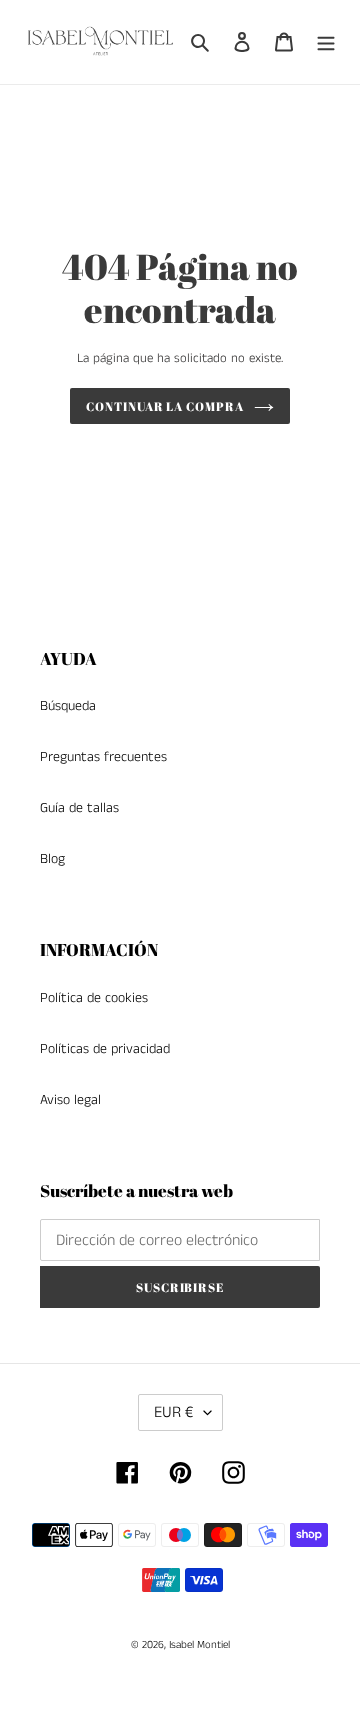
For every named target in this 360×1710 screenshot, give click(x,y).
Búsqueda (68, 706)
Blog (52, 859)
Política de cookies (94, 998)
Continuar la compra (165, 406)
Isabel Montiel (199, 1645)
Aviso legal (70, 1100)
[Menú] (326, 41)
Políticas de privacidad (105, 1049)
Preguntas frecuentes (103, 757)
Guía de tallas (79, 808)
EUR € (174, 1412)
